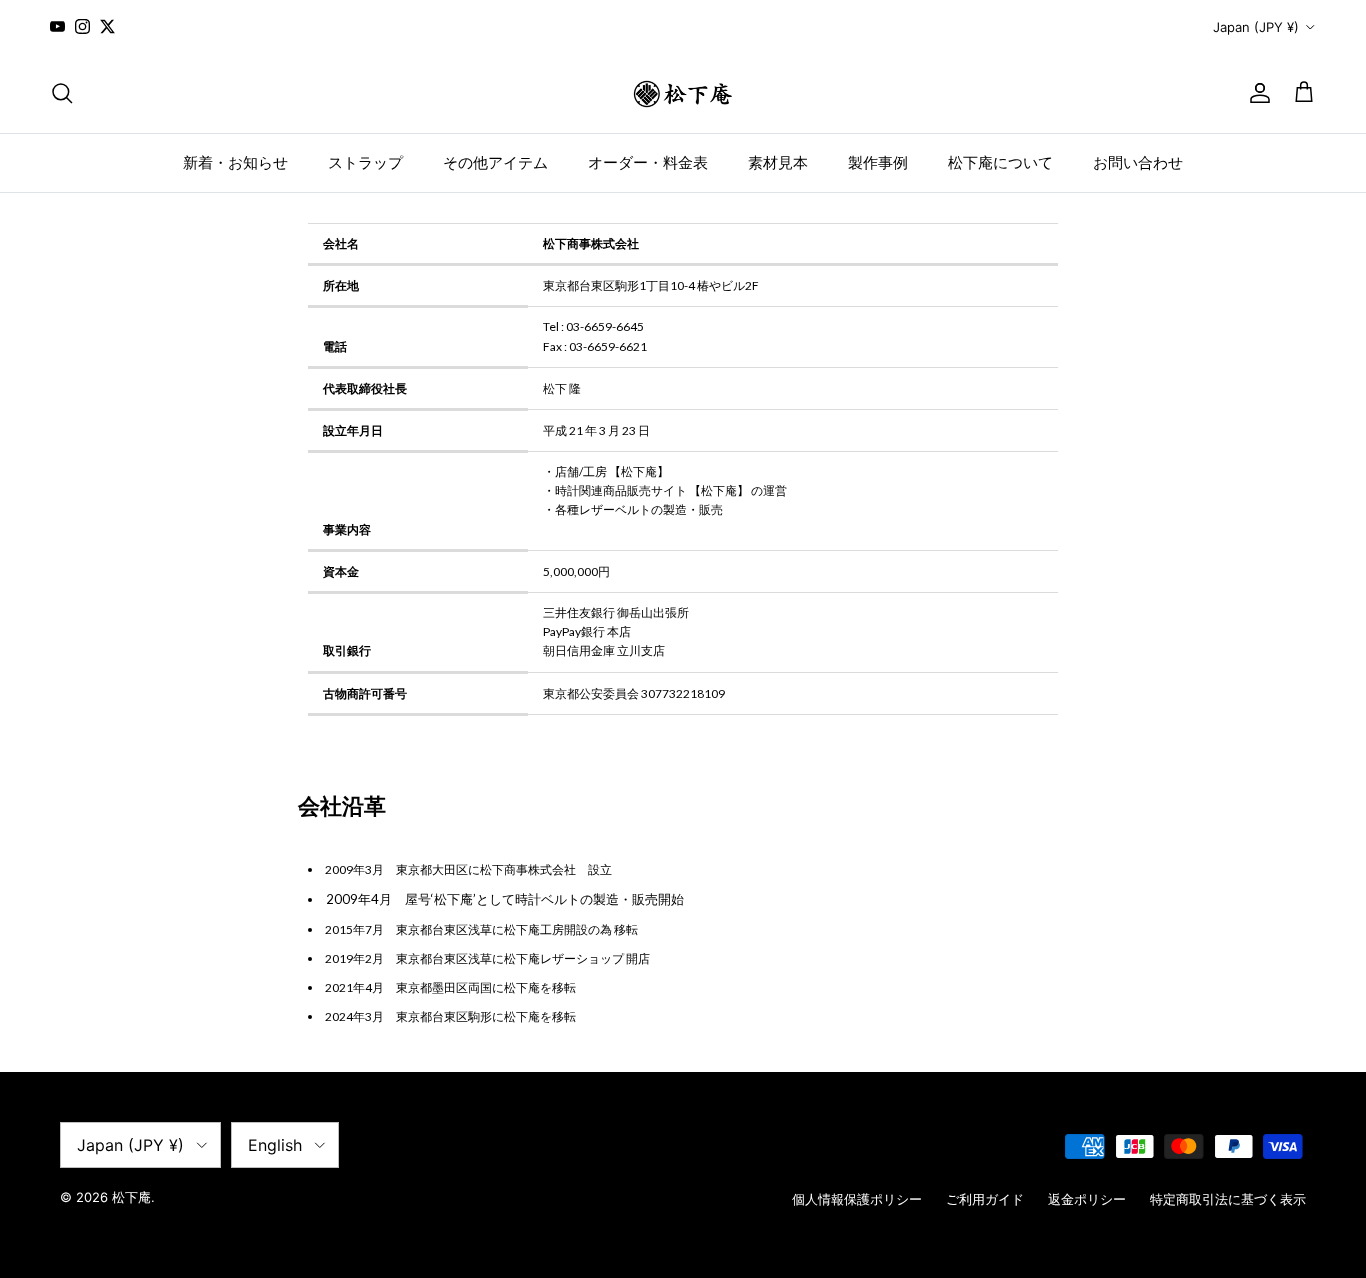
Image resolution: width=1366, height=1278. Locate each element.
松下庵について (1000, 161)
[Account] (1256, 93)
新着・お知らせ (235, 161)
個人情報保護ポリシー (857, 1199)
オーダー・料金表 (648, 161)
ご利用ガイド (985, 1199)
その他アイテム (495, 161)
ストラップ (365, 161)
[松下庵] (683, 93)
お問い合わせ (1138, 161)
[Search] (62, 93)
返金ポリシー (1087, 1199)
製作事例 (878, 161)
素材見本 (778, 161)
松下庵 (131, 1197)
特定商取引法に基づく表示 (1228, 1199)
